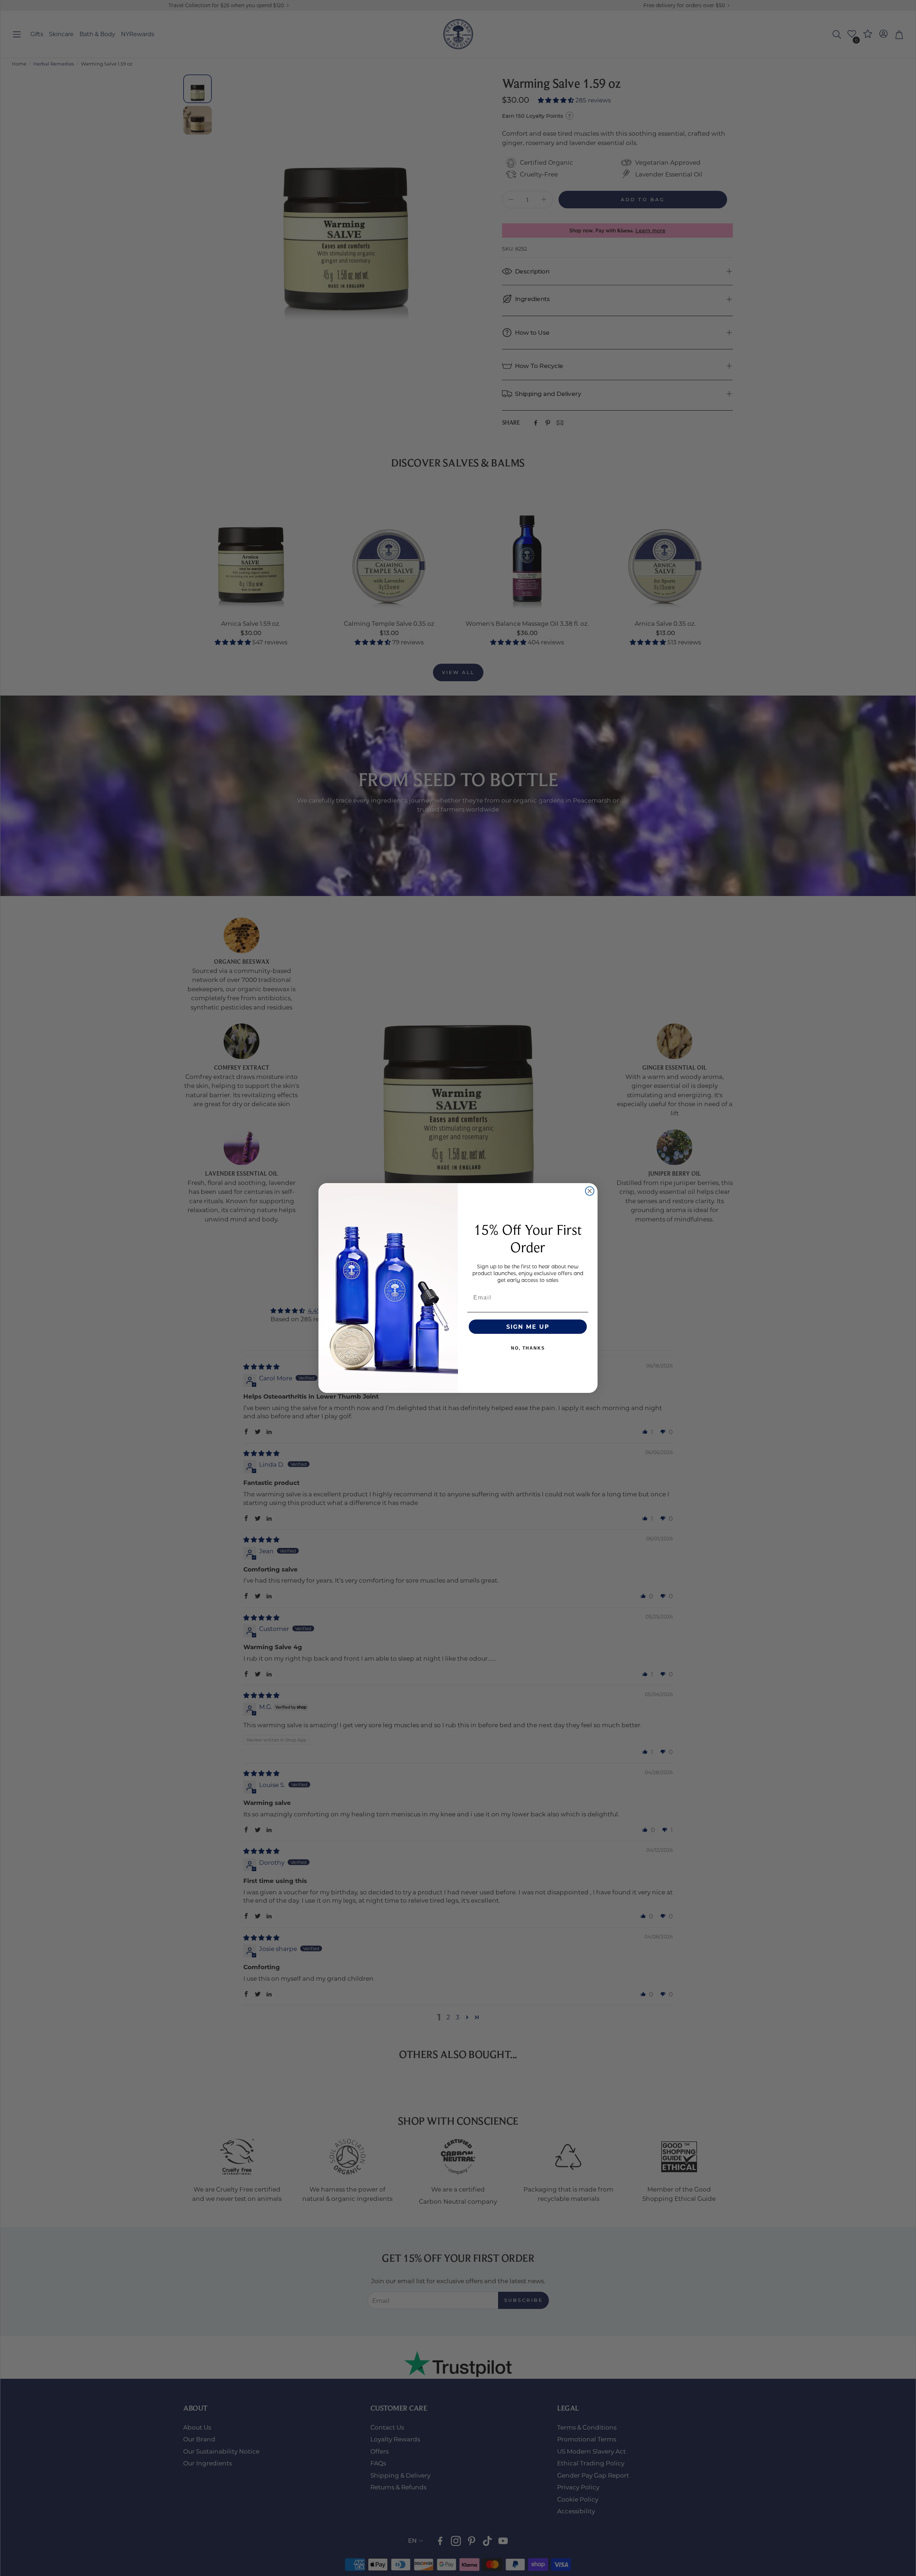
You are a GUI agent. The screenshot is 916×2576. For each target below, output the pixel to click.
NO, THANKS (528, 1348)
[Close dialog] (590, 1191)
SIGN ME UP (528, 1326)
